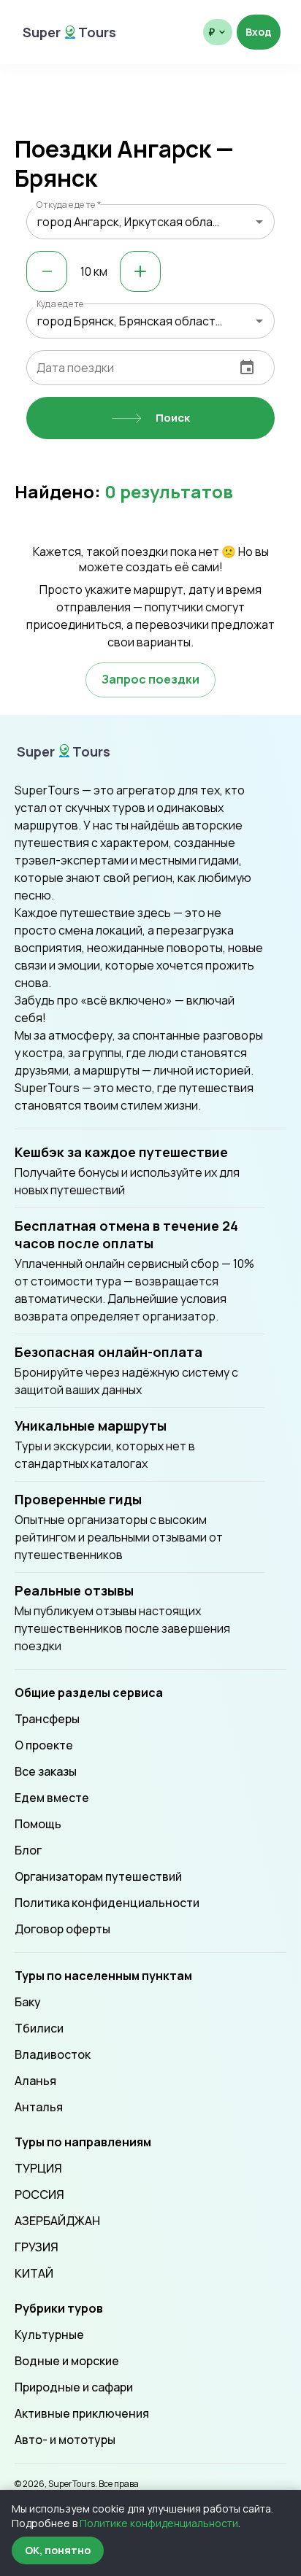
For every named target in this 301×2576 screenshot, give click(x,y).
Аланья (35, 2081)
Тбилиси (39, 2028)
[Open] (259, 222)
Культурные (49, 2335)
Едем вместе (52, 1798)
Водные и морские (67, 2361)
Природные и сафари (74, 2387)
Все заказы (46, 1771)
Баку (28, 2002)
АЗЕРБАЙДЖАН (57, 2221)
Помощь (38, 1824)
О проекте (44, 1745)
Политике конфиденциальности (159, 2523)
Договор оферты (62, 1929)
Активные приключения (82, 2413)
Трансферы (47, 1719)
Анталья (39, 2107)
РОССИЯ (39, 2194)
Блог (28, 1850)
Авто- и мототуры (65, 2440)
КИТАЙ (34, 2273)
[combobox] (150, 222)
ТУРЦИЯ (38, 2168)
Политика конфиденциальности (107, 1903)
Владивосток (53, 2054)
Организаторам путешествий (98, 1876)
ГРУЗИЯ (37, 2247)
